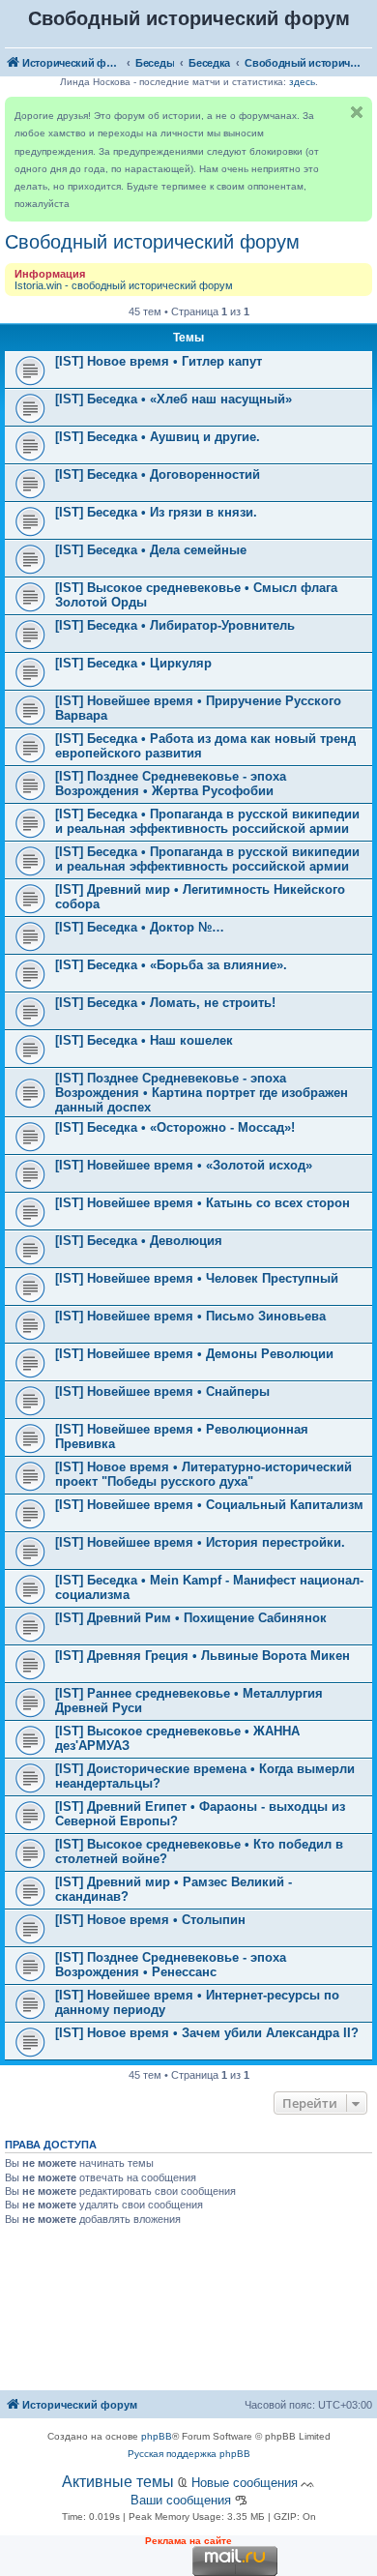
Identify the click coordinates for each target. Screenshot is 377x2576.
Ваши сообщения (181, 2500)
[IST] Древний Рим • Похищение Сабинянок (191, 1618)
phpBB (157, 2436)
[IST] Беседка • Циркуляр (133, 663)
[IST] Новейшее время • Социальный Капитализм (209, 1505)
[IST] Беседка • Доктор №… (140, 927)
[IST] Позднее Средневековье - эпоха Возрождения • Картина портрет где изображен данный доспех (202, 1093)
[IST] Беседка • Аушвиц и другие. (158, 437)
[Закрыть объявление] (357, 112)
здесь (302, 82)
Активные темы (118, 2482)
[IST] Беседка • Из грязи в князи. (156, 512)
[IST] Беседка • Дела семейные (151, 550)
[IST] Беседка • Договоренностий (158, 474)
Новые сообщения (245, 2483)
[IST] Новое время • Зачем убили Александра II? (207, 2033)
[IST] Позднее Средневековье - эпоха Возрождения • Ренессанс (171, 1965)
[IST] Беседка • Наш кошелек (144, 1040)
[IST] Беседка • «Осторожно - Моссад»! (175, 1127)
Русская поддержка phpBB (189, 2454)
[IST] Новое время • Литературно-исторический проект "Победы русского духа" (203, 1474)
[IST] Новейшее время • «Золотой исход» (184, 1165)
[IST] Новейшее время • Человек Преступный (197, 1278)
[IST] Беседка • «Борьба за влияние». (171, 965)
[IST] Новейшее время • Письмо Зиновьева (190, 1316)
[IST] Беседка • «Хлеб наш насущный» (174, 399)
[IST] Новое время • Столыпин (150, 1920)
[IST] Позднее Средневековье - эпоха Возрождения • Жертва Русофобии (171, 784)
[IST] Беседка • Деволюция (139, 1241)
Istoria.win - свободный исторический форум (124, 285)
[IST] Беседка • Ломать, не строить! (165, 1003)
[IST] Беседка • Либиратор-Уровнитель (175, 625)
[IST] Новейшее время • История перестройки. (200, 1542)
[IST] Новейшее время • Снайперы (162, 1392)
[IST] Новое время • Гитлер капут (159, 361)
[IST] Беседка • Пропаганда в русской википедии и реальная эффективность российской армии (207, 821)
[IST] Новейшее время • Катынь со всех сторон (203, 1203)
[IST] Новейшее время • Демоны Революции (194, 1354)
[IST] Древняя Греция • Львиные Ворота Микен (203, 1656)
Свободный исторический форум (152, 242)
